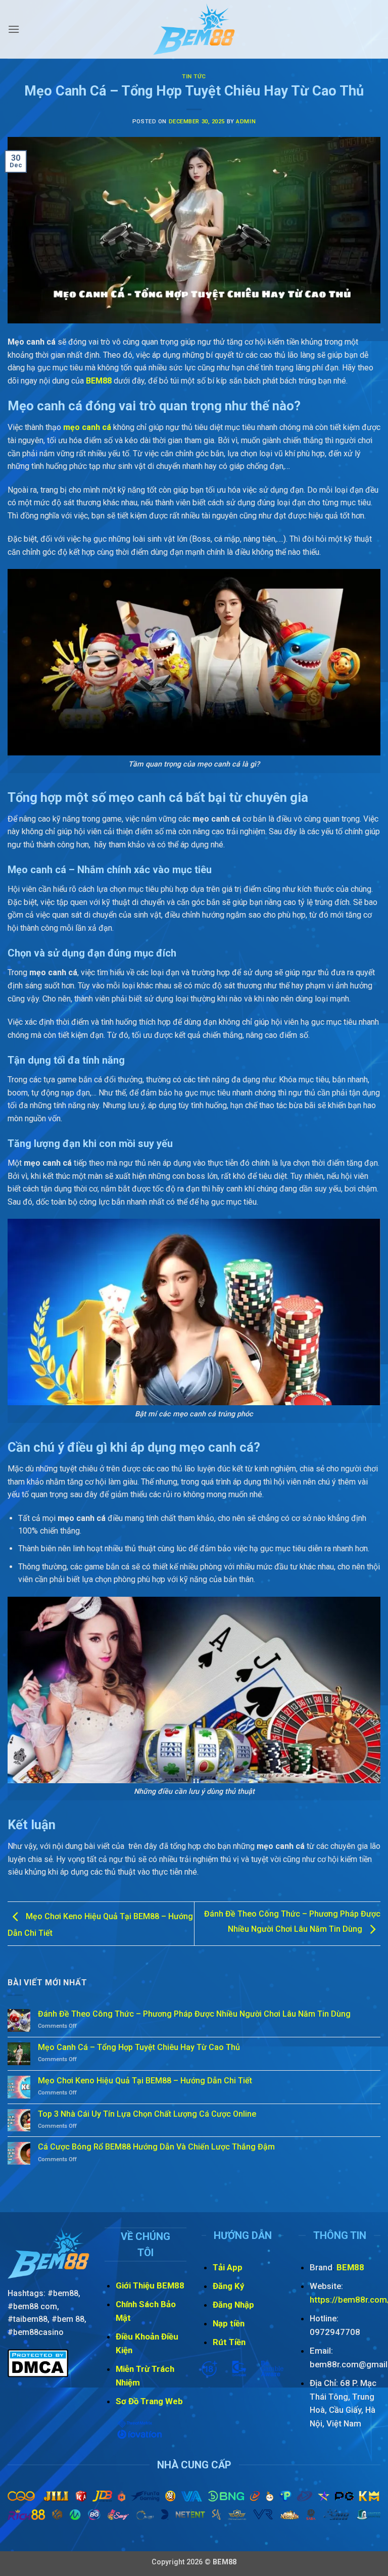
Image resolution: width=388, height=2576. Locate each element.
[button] (14, 29)
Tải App (228, 2267)
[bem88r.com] (194, 29)
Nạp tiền (229, 2323)
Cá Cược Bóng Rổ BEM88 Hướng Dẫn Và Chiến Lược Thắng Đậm (156, 2147)
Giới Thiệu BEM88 (150, 2285)
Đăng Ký (229, 2286)
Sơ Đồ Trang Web (149, 2401)
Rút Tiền (230, 2342)
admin (246, 122)
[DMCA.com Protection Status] (38, 2363)
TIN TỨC (194, 77)
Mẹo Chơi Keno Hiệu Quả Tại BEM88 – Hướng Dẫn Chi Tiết (146, 2081)
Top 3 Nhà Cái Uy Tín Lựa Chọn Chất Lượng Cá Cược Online (147, 2114)
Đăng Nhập (234, 2305)
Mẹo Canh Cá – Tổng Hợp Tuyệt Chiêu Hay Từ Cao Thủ (139, 2047)
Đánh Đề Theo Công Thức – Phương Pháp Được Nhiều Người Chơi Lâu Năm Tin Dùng (194, 2014)
